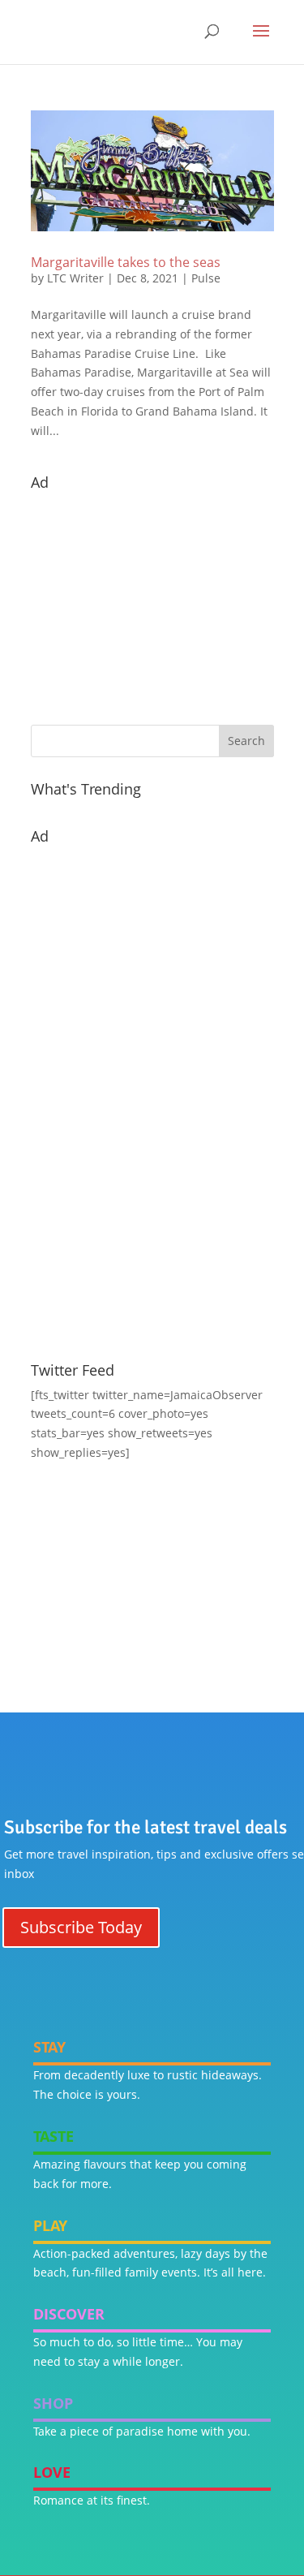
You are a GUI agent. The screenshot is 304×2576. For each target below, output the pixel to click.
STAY (49, 2047)
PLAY (50, 2225)
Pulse (206, 278)
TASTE (54, 2136)
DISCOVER (69, 2314)
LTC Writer (75, 278)
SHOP (53, 2403)
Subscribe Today (81, 1927)
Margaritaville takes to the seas (126, 262)
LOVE (52, 2472)
